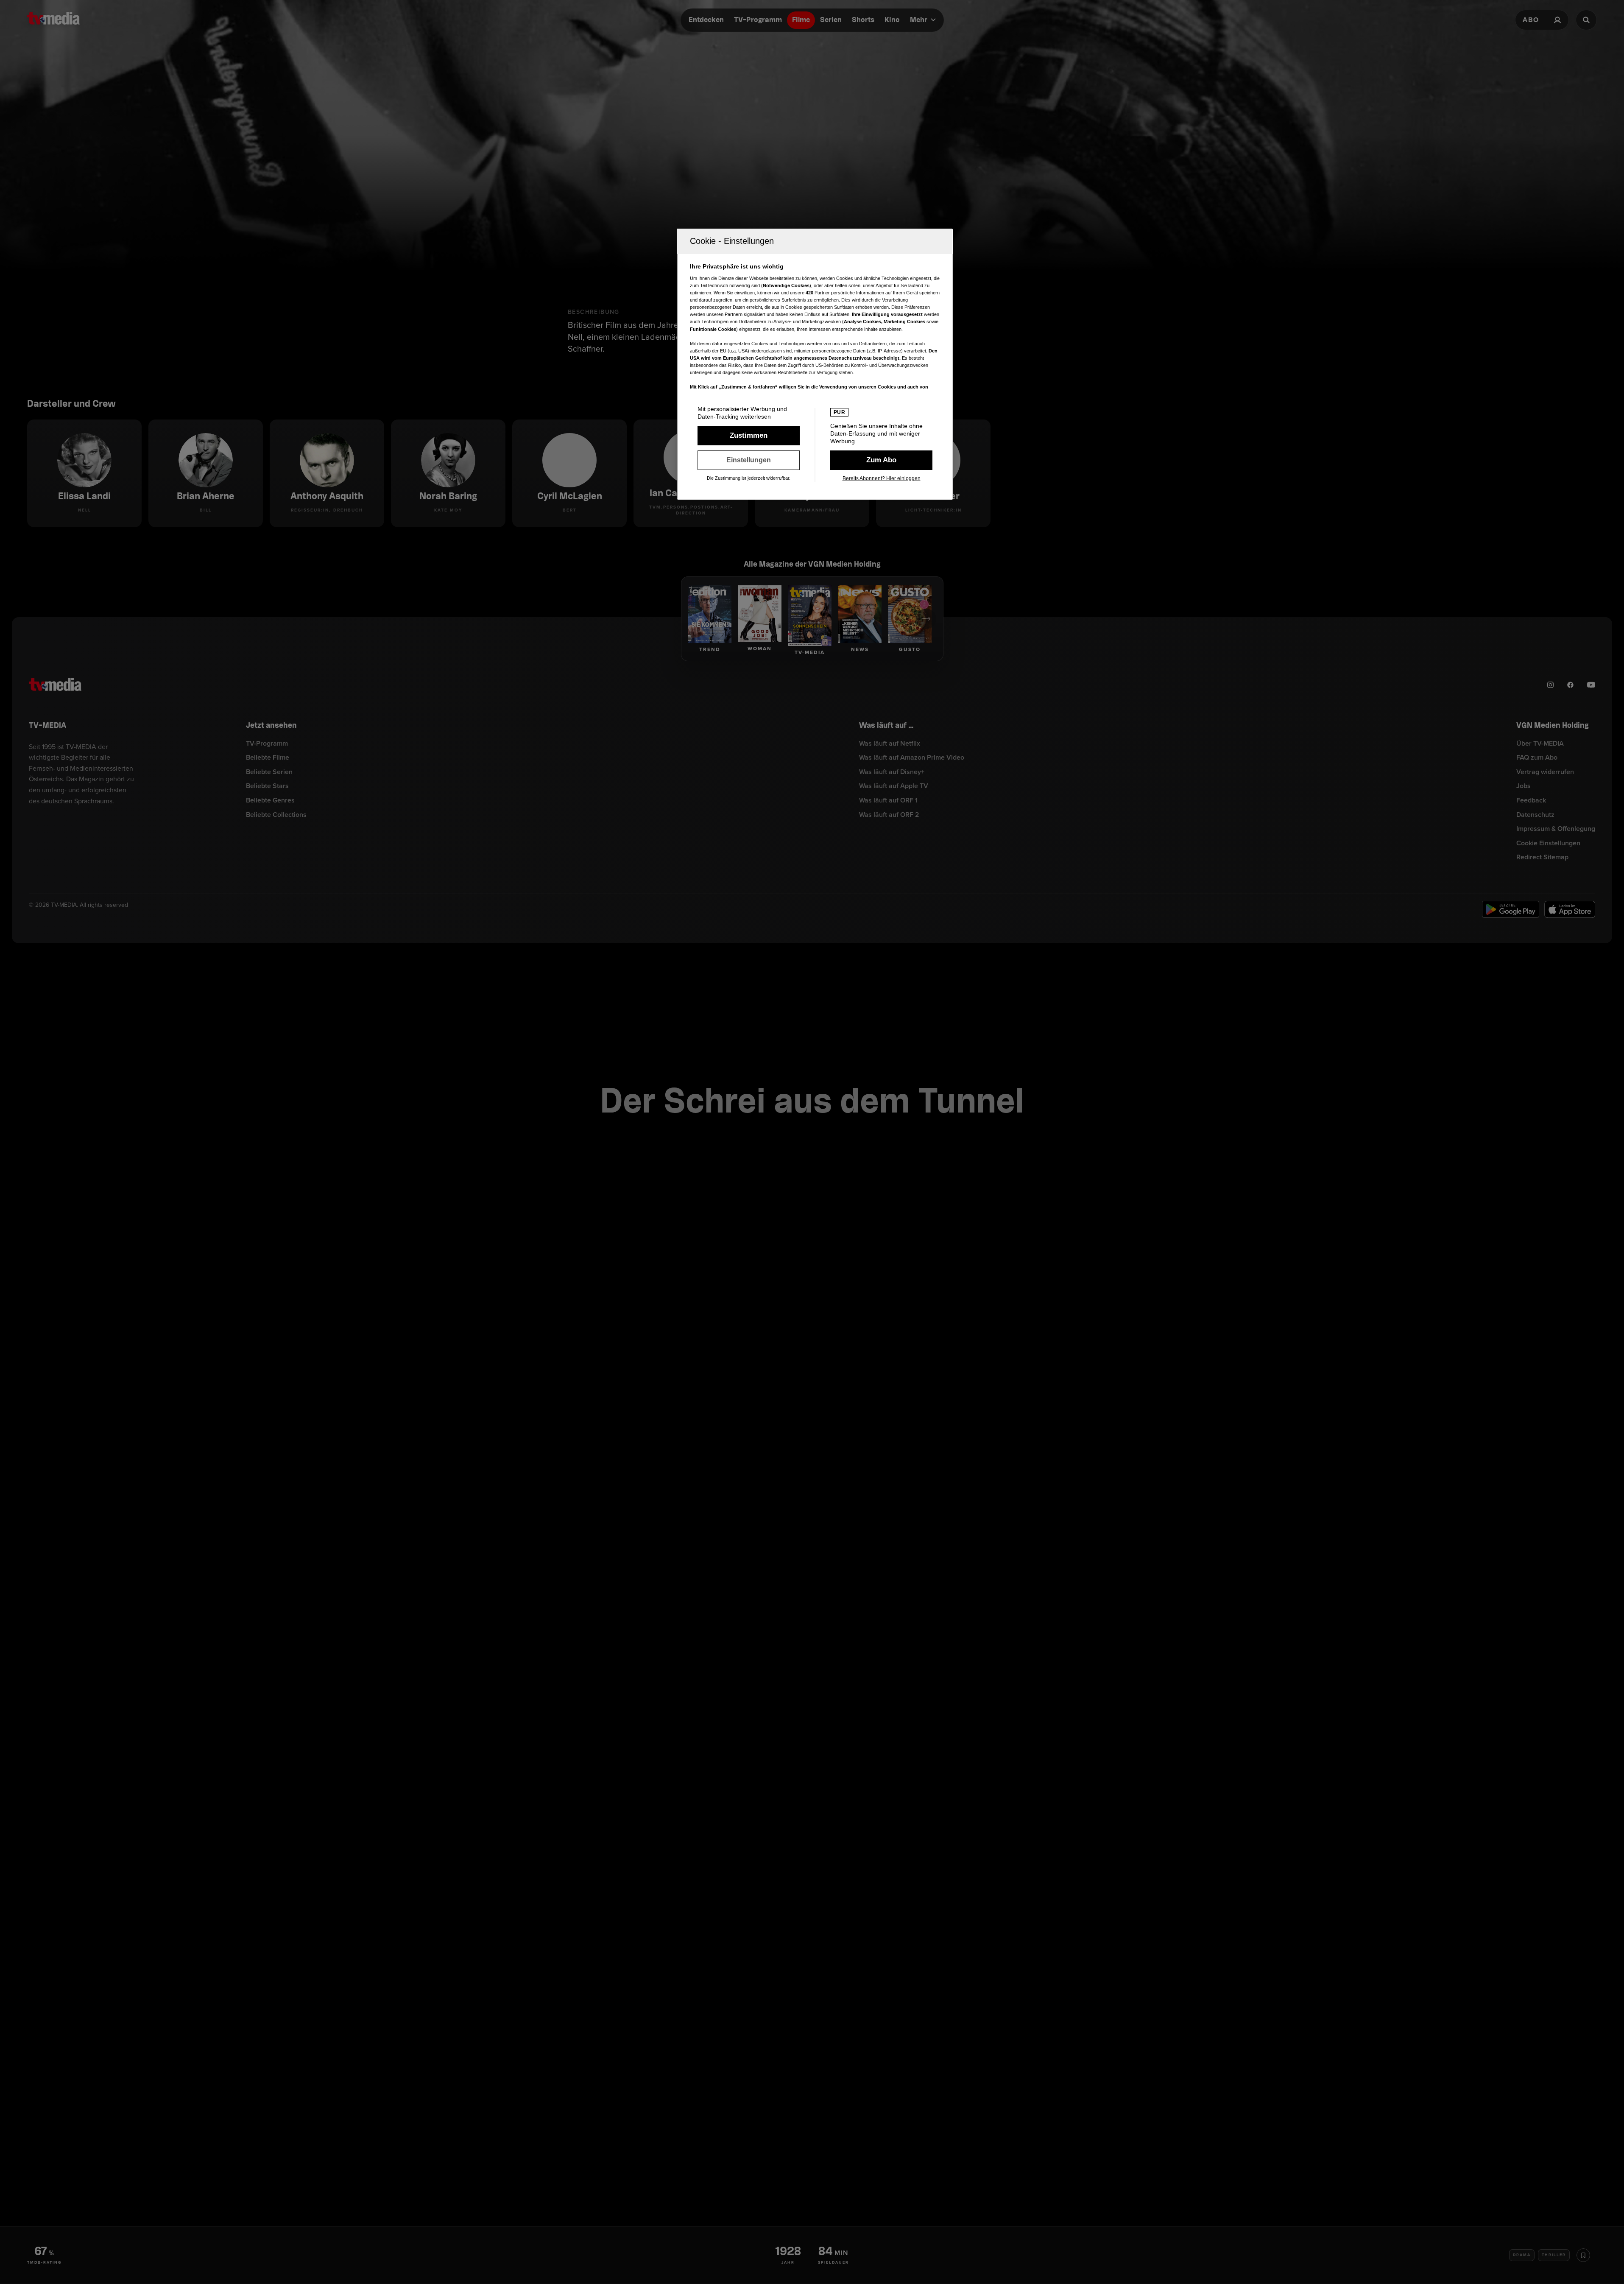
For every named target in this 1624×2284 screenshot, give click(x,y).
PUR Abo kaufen (881, 460)
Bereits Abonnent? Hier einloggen (882, 478)
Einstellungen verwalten (749, 460)
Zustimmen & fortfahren (749, 436)
